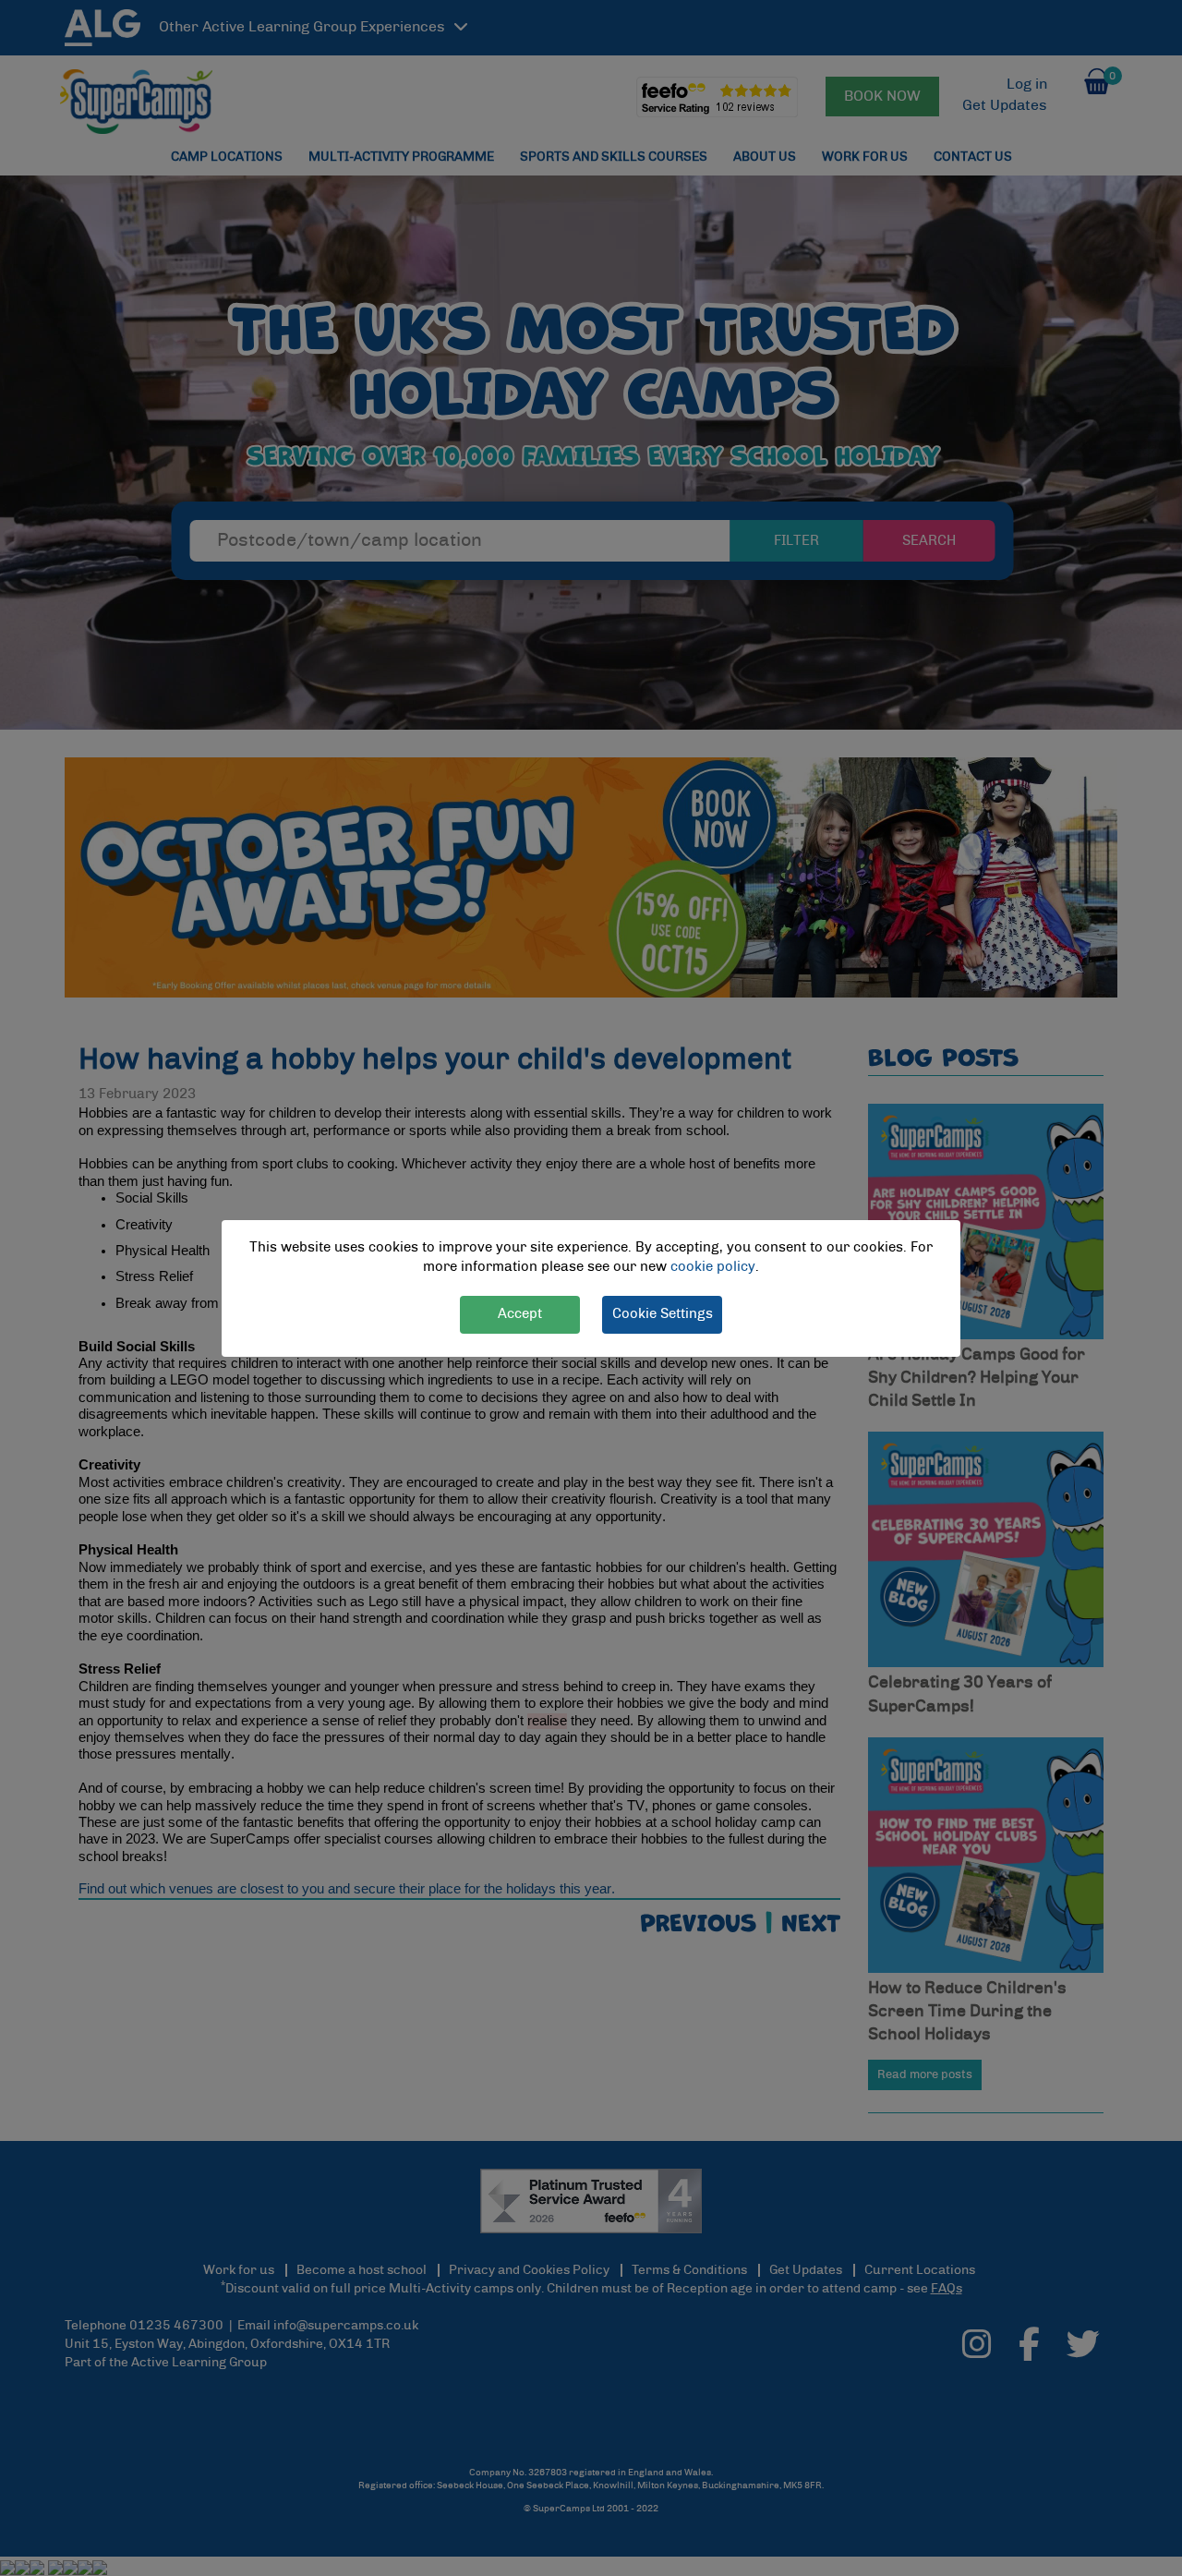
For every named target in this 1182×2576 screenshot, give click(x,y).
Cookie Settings (663, 1313)
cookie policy (713, 1267)
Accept (520, 1313)
